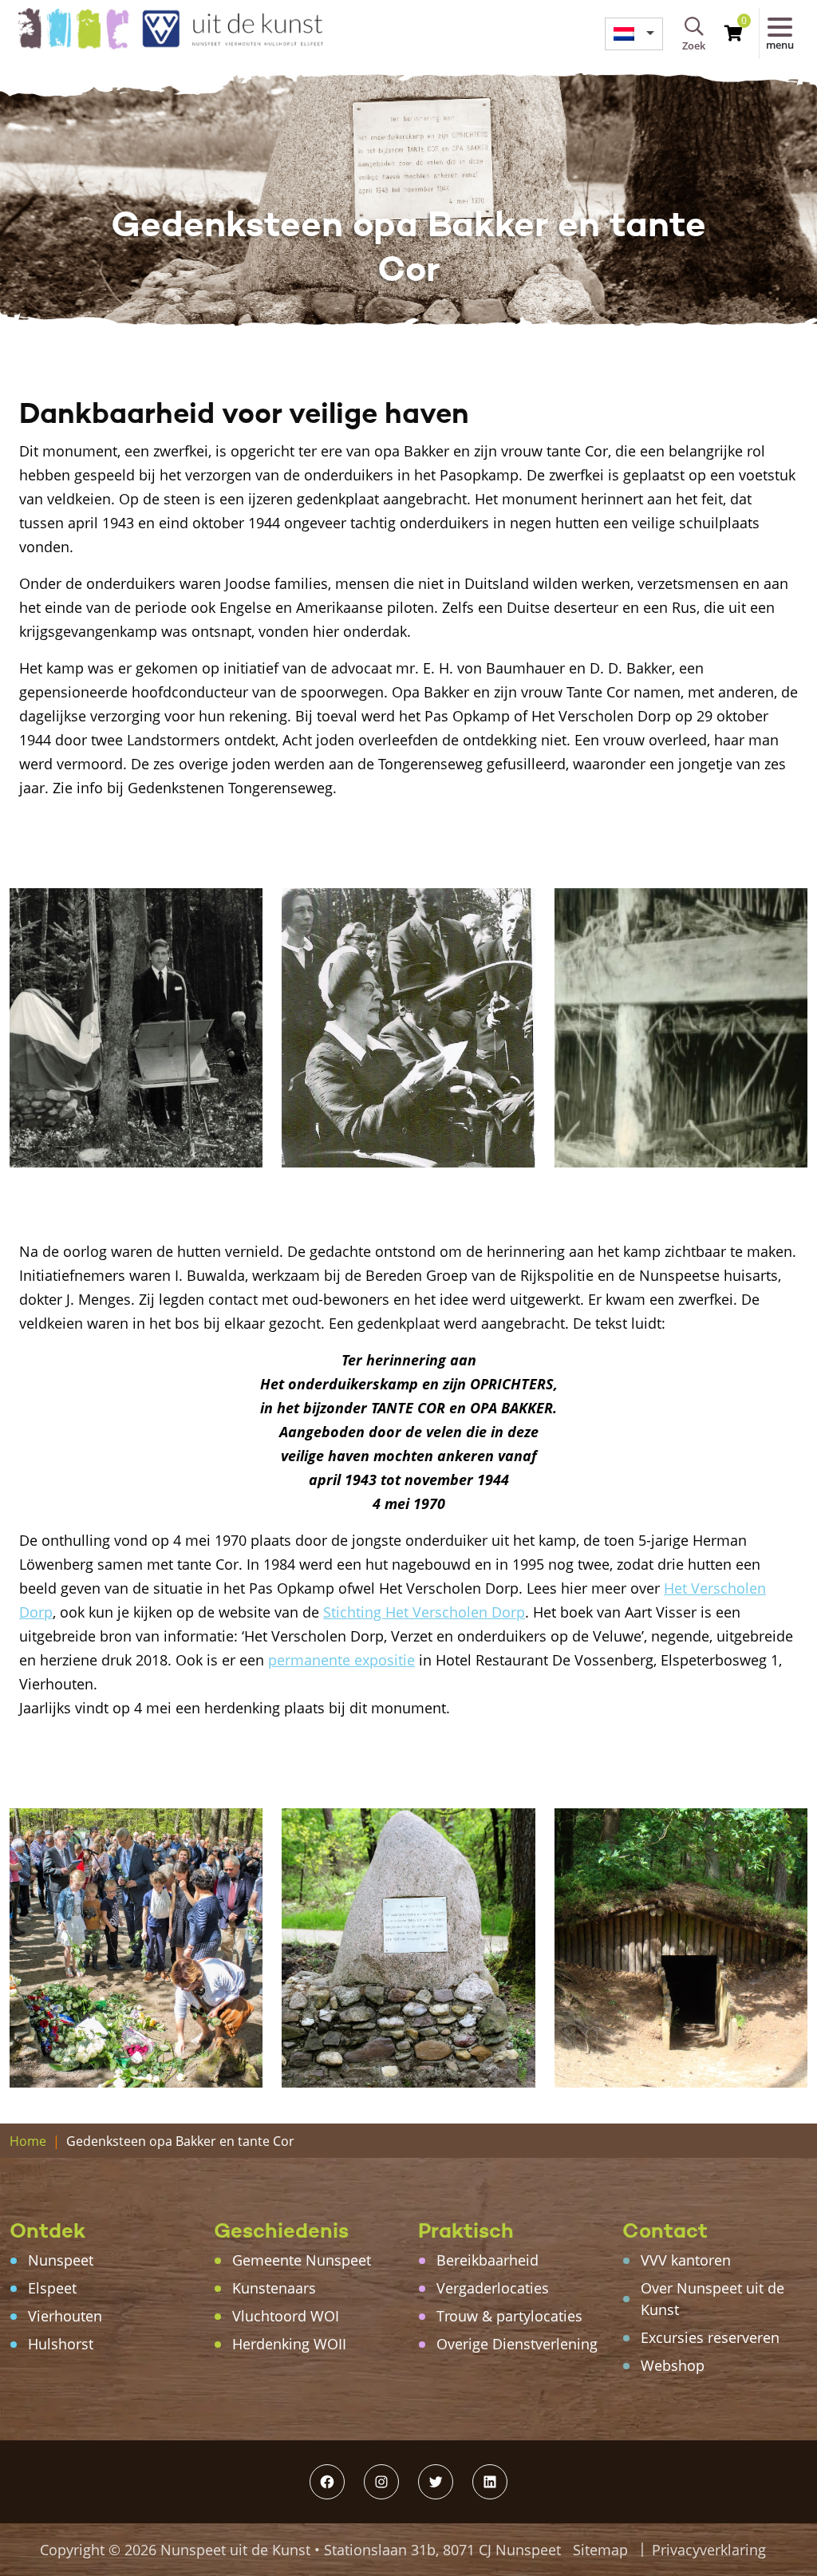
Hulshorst (61, 2344)
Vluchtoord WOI (286, 2316)
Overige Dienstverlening (517, 2344)
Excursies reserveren (710, 2337)
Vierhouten (65, 2316)
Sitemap (600, 2550)
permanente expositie (341, 1660)
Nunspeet (61, 2260)
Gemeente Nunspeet (302, 2260)
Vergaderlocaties (493, 2288)
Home (28, 2141)
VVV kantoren (686, 2260)
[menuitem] (634, 34)
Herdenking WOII (289, 2344)
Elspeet (52, 2288)
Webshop (673, 2365)
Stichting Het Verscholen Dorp (424, 1612)
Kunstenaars (274, 2288)
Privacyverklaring (709, 2550)
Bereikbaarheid (487, 2260)
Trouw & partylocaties (509, 2316)
